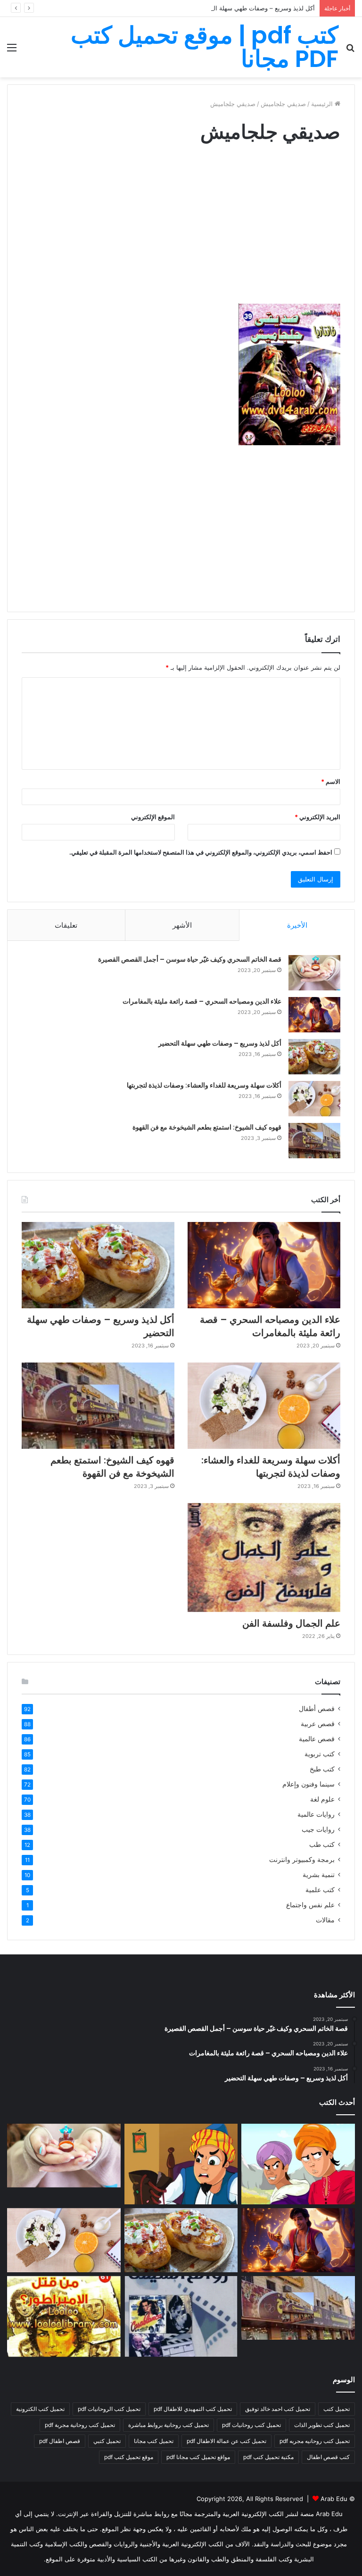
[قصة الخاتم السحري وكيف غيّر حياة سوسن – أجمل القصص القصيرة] (314, 973)
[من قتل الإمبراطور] (64, 2316)
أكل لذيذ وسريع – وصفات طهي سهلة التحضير (256, 8)
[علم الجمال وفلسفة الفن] (264, 1558)
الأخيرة (297, 925)
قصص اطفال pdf (60, 2441)
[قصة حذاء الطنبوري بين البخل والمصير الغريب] (181, 2164)
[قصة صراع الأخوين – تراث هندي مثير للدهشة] (298, 2164)
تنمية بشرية (319, 1875)
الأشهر (182, 925)
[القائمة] (12, 51)
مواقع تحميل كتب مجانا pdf (198, 2457)
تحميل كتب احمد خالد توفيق (278, 2409)
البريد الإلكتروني (317, 817)
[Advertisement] (181, 233)
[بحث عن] (350, 51)
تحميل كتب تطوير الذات (322, 2425)
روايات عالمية (316, 1814)
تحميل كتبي (107, 2441)
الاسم (331, 781)
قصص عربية (318, 1724)
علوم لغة (322, 1799)
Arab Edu (334, 2499)
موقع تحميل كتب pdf (129, 2457)
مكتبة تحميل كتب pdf (268, 2457)
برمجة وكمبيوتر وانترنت (302, 1860)
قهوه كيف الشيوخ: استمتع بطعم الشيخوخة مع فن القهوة (207, 1127)
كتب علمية (320, 1890)
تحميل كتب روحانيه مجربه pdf (315, 2441)
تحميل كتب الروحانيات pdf (109, 2409)
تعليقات (66, 925)
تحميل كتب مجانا (154, 2441)
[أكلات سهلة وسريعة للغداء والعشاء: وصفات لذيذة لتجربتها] (314, 1099)
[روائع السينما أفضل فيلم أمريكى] (181, 2316)
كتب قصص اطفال (328, 2457)
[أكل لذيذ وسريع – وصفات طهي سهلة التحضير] (314, 1057)
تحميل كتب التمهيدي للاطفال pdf (193, 2409)
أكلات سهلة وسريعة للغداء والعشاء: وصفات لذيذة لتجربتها (204, 1085)
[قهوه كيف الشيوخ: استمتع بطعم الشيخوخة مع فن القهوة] (314, 1141)
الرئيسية (323, 104)
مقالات (325, 1920)
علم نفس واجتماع (310, 1905)
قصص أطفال (317, 1709)
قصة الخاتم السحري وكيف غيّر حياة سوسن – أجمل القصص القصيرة (190, 959)
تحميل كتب (337, 2409)
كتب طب (322, 1845)
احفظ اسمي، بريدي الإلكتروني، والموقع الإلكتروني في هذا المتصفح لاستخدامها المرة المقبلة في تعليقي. (201, 852)
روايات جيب (318, 1829)
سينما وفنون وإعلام (309, 1784)
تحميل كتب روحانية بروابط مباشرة (169, 2425)
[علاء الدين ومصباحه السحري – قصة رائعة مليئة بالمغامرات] (314, 1015)
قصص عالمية (317, 1739)
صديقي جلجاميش (283, 104)
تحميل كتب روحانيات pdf (251, 2425)
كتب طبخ (322, 1769)
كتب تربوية (320, 1754)
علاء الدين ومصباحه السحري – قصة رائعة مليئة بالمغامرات (202, 1001)
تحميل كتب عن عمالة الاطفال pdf (226, 2441)
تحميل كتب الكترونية (40, 2409)
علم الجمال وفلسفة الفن (291, 1623)
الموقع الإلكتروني (153, 817)
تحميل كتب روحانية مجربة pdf (80, 2425)
